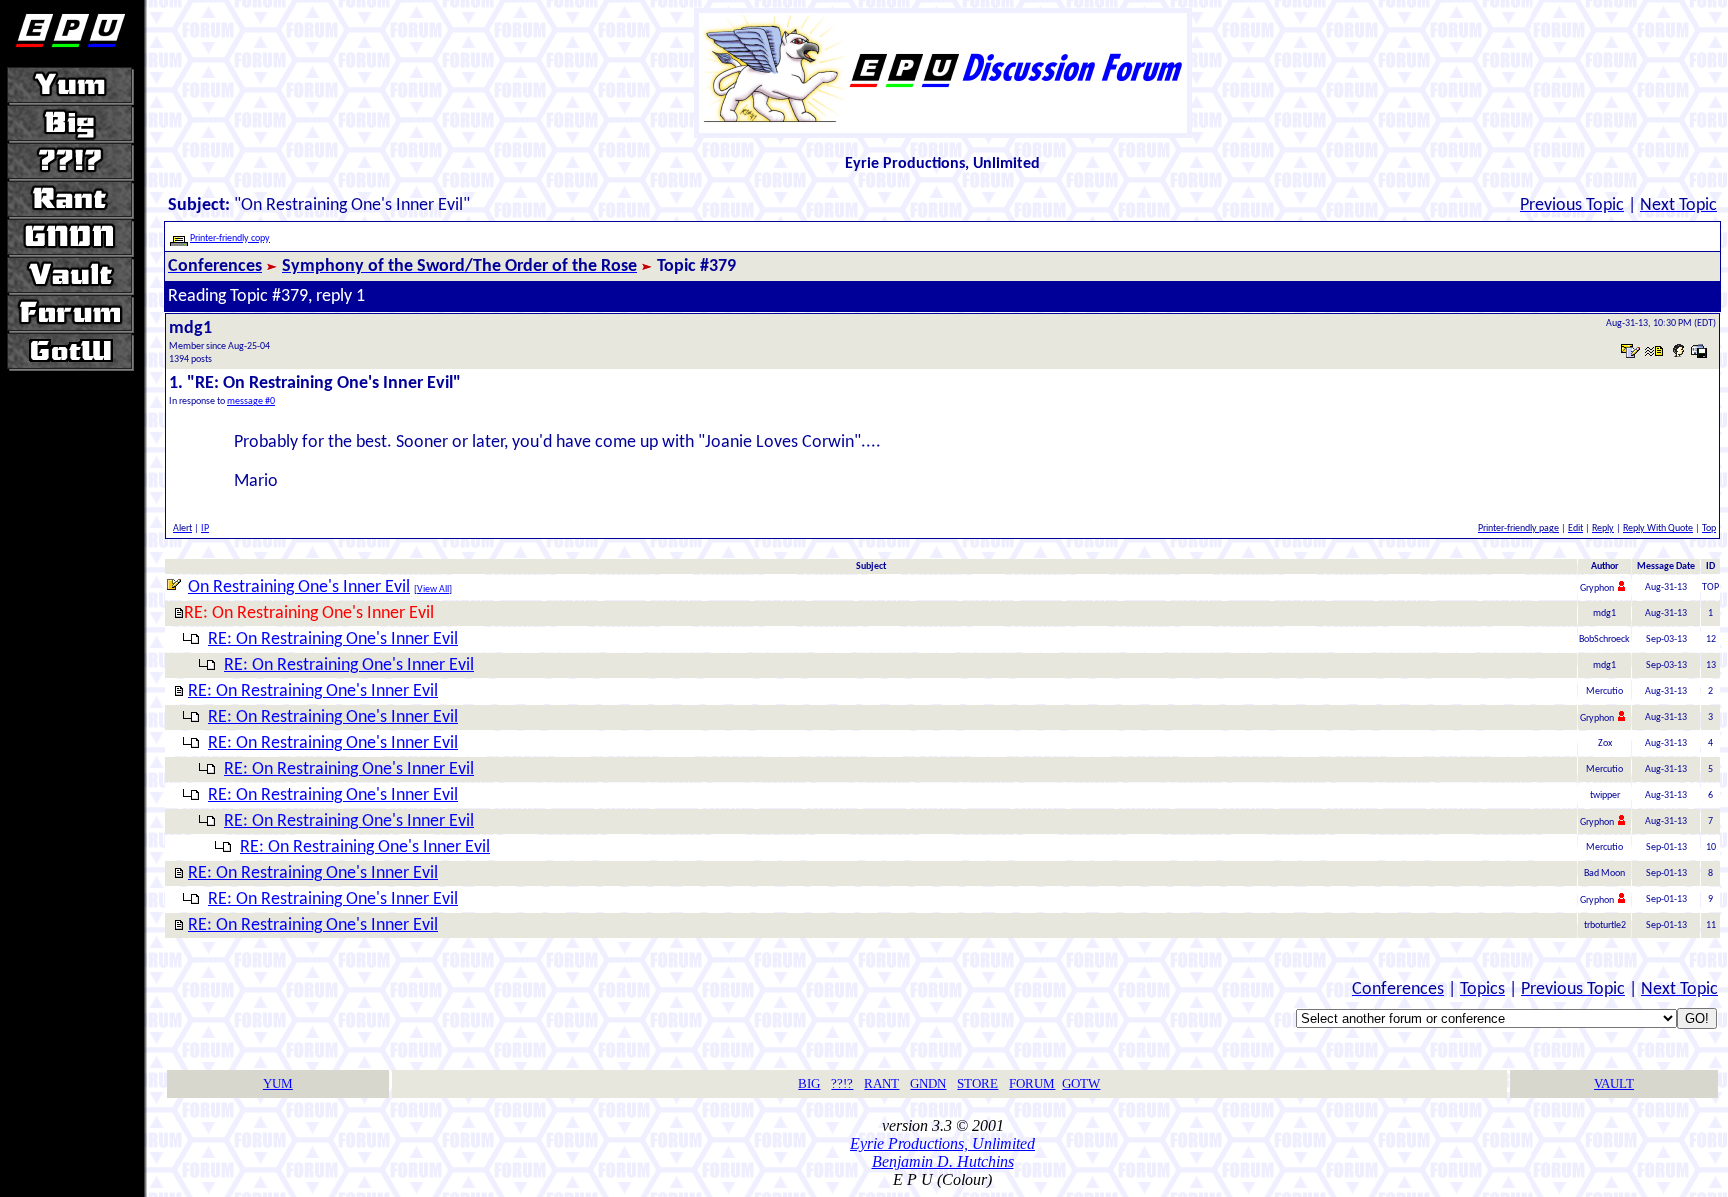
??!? (842, 1083)
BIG (809, 1083)
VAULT (1614, 1083)
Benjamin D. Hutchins (943, 1161)
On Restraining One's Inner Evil (299, 587)
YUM (278, 1083)
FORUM (1032, 1083)
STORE (977, 1083)
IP (205, 528)
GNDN (928, 1083)
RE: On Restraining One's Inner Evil (333, 639)
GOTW (1081, 1083)
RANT (881, 1083)
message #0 (251, 401)
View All (433, 589)
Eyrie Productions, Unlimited (942, 1143)
